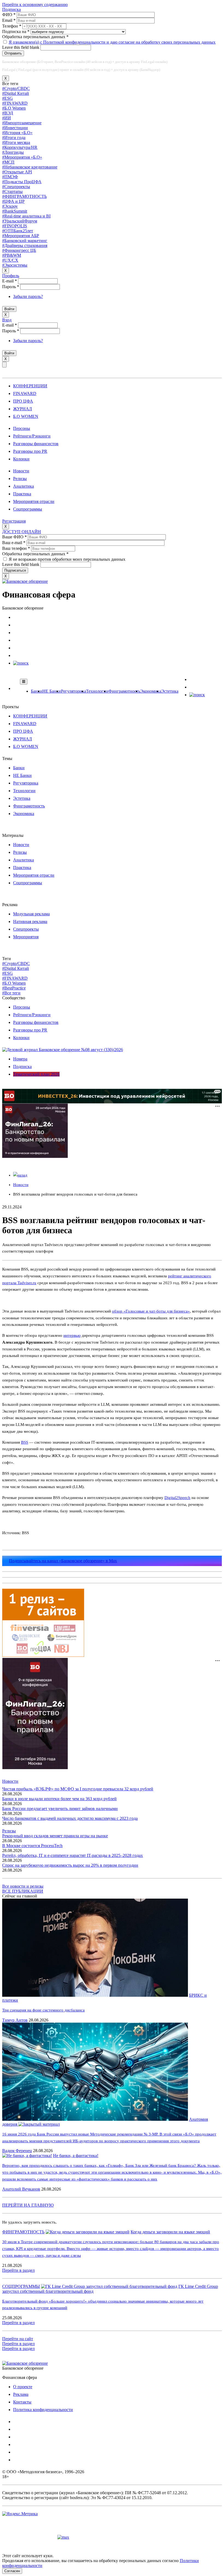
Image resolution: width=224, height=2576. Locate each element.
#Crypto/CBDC (16, 88)
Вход (7, 320)
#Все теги (11, 993)
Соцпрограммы (28, 509)
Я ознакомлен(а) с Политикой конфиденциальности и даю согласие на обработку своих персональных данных (112, 42)
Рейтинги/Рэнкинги (32, 436)
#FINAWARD (15, 103)
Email (9, 20)
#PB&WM (12, 255)
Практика (22, 494)
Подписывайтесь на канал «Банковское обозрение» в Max (63, 1561)
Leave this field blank (21, 47)
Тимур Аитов (15, 2020)
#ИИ (7, 118)
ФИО (9, 15)
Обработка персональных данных (35, 37)
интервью (72, 1335)
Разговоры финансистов (36, 444)
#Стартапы (12, 191)
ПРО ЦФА (23, 401)
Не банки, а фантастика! (76, 2156)
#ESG (8, 98)
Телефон (12, 26)
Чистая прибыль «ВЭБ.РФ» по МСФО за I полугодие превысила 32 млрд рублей (78, 1789)
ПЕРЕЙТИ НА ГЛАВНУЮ (28, 2205)
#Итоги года (14, 138)
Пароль (11, 287)
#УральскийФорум (20, 221)
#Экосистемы (15, 265)
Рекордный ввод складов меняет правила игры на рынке (55, 1836)
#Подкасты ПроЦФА (22, 182)
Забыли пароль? (28, 296)
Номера (20, 1059)
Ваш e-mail (14, 543)
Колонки (21, 459)
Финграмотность (124, 691)
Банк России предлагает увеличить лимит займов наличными (60, 1809)
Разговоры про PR (30, 451)
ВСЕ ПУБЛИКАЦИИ (23, 1891)
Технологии (97, 691)
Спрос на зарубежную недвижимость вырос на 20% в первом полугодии (70, 1865)
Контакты (22, 2402)
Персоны (22, 428)
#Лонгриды (13, 152)
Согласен (12, 2571)
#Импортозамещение (22, 123)
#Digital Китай (16, 93)
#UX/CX (10, 260)
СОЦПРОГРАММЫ (21, 2286)
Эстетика (170, 691)
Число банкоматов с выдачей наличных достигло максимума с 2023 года (70, 1818)
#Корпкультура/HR (20, 147)
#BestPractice (14, 988)
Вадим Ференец (17, 2151)
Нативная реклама (30, 921)
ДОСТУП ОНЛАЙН (22, 532)
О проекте (23, 2387)
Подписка (11, 9)
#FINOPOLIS (15, 226)
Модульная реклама (31, 914)
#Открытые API (17, 172)
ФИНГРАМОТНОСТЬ (23, 2232)
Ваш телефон (16, 548)
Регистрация (14, 521)
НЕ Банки (52, 691)
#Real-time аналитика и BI (26, 216)
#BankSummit (15, 211)
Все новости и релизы (23, 1886)
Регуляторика (73, 691)
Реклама (21, 2394)
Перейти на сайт (18, 2339)
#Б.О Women (14, 108)
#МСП (8, 162)
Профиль (11, 276)
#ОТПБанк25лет (18, 231)
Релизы (20, 479)
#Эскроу (10, 206)
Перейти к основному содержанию (35, 4)
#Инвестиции (15, 128)
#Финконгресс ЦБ (19, 250)
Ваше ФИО (14, 537)
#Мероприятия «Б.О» (22, 157)
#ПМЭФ (10, 177)
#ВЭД (8, 113)
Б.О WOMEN (26, 416)
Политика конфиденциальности (43, 2410)
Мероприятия (26, 937)
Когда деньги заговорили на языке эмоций (170, 2232)
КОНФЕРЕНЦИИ (30, 386)
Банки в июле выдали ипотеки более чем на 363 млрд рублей (59, 1799)
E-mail (10, 281)
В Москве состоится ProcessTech (32, 1846)
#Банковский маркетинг (25, 241)
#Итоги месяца (16, 142)
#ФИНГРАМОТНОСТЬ (24, 196)
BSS (25, 1442)
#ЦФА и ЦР (13, 201)
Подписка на (16, 31)
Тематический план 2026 (36, 1074)
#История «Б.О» (17, 133)
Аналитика (23, 486)
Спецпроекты (26, 929)
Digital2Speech (177, 1498)
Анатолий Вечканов (21, 2189)
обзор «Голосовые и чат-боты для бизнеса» (151, 1311)
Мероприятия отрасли (34, 501)
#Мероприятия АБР (21, 236)
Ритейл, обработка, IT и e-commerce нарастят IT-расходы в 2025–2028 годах (73, 1855)
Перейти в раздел (18, 2270)
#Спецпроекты (16, 187)
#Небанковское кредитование (30, 167)
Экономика (151, 691)
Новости (21, 471)
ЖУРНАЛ (23, 409)
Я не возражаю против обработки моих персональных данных (67, 559)
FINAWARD (25, 393)
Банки (37, 691)
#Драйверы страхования (25, 245)
